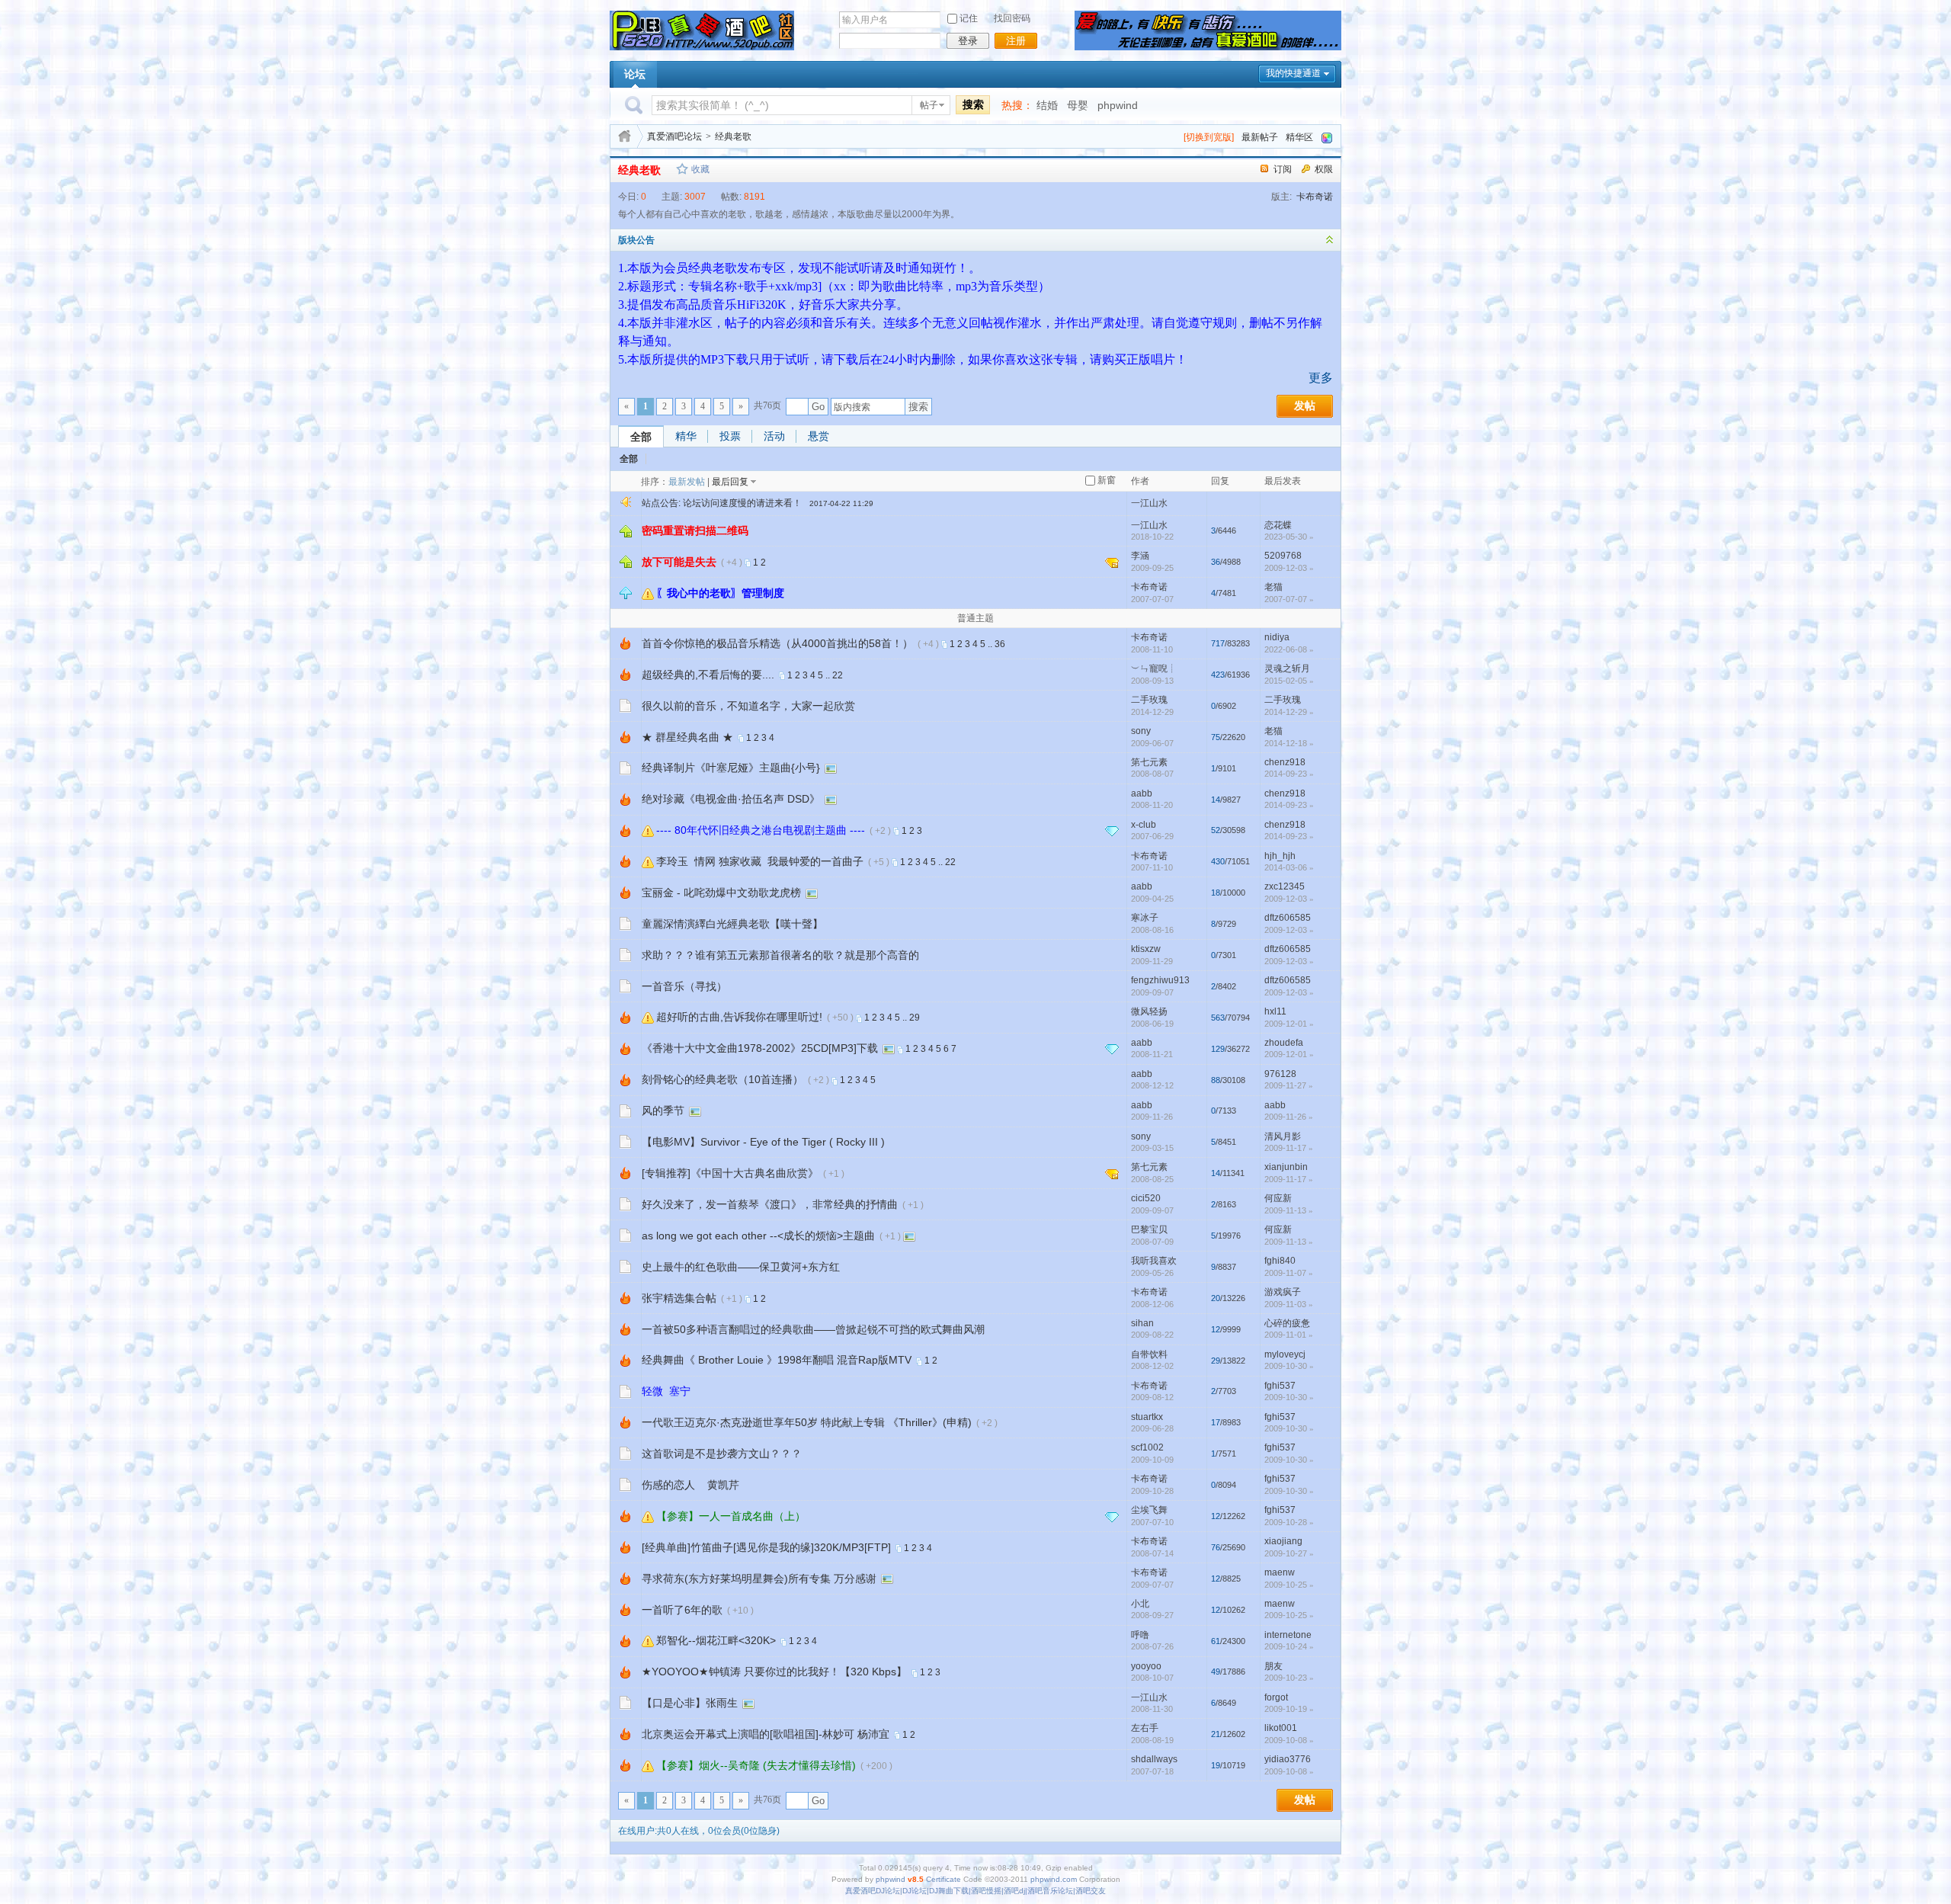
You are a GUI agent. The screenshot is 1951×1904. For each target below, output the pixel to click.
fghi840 (1280, 1261)
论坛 (635, 74)
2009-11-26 (1289, 1117)
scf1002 (1147, 1447)
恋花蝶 (1278, 525)
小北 (1140, 1604)
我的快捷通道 (1293, 73)
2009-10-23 (1289, 1678)
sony (1141, 731)
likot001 (1281, 1728)
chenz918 (1285, 762)
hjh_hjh (1280, 856)
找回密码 (1012, 18)
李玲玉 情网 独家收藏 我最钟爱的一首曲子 (760, 861)
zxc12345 (1285, 886)
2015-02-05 (1289, 681)
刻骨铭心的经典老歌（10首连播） (722, 1079)
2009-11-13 (1289, 1210)
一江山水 (1149, 503)
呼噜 (1140, 1635)
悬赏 (819, 436)
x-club (1144, 825)
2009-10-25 (1289, 1585)
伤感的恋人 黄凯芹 (690, 1485)
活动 (774, 436)
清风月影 (1283, 1136)
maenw (1280, 1572)
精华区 (1299, 137)
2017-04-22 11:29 (841, 503)
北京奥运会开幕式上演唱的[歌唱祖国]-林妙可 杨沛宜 (766, 1734)
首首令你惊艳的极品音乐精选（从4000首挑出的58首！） (777, 643)
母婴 (1078, 105)
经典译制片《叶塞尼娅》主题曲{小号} (731, 768)
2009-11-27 (1289, 1085)
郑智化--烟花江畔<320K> (716, 1640)
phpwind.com (1054, 1879)
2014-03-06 (1289, 867)
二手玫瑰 (1149, 700)
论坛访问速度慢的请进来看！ (742, 503)
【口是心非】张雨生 (690, 1703)
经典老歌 (733, 136)
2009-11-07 (1289, 1273)
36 (1000, 644)
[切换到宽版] (1209, 137)
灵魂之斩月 (1287, 668)
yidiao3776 (1288, 1759)
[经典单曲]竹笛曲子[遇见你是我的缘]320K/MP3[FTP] (766, 1547)
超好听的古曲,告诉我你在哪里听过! (739, 1017)
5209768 (1283, 556)
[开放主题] (625, 705)
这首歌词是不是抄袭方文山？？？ (722, 1454)
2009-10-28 (1289, 1522)
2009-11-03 (1289, 1304)
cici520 (1146, 1198)
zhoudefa (1284, 1043)
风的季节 (663, 1111)
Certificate (943, 1879)
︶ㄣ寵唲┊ (1154, 668)
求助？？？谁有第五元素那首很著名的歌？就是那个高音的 (780, 955)
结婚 (1047, 105)
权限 (1324, 169)
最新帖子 (1260, 137)
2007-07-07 (1289, 599)
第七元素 (1149, 762)
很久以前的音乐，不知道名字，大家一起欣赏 (748, 706)
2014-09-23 (1289, 774)
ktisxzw (1146, 949)
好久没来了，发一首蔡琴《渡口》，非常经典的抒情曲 (770, 1204)
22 (838, 675)
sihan (1142, 1323)
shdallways (1154, 1759)
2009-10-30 (1289, 1366)
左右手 (1145, 1728)
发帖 (1305, 406)
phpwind (1118, 105)
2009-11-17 (1289, 1148)
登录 (968, 41)
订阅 (1283, 169)
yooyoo (1146, 1666)
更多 (1321, 378)
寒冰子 (1145, 918)
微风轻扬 (1149, 1011)
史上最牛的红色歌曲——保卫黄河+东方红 (741, 1267)
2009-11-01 (1289, 1335)
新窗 (1107, 480)
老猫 (1273, 587)
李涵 (1140, 556)
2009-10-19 (1289, 1709)
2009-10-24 (1289, 1646)
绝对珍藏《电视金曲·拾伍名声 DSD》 (731, 799)
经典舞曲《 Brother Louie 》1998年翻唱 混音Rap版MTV (777, 1360)
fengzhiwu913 (1160, 980)
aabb (1142, 793)
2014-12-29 (1289, 712)
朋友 (1273, 1666)
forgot (1276, 1697)
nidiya (1277, 637)
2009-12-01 (1289, 1024)
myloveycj (1285, 1354)
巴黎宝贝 (1149, 1229)
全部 (641, 437)
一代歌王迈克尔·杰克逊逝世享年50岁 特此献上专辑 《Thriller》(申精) (807, 1422)
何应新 (1278, 1198)
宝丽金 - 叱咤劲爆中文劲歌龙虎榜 (721, 893)
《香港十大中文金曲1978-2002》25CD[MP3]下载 (760, 1048)
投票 (730, 436)
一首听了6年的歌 (682, 1610)
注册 (1016, 41)
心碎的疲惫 (1287, 1323)
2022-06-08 (1289, 649)
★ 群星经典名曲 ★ (687, 737)
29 (915, 1018)
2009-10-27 (1289, 1553)
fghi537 (1280, 1386)
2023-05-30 (1289, 537)
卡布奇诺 (1315, 197)
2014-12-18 (1289, 743)
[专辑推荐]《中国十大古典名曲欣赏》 (730, 1173)
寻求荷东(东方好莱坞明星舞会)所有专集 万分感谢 (759, 1579)
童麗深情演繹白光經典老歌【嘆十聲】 (732, 924)
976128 (1280, 1074)
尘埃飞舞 (1149, 1510)
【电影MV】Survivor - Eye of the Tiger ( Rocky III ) (763, 1142)
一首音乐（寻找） (684, 986)
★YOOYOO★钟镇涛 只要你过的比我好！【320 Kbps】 (774, 1672)
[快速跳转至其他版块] (625, 136)
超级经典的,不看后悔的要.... (708, 675)
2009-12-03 (1289, 568)
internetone (1288, 1635)
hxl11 (1275, 1011)
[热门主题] (626, 643)
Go (818, 407)
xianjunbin (1286, 1167)
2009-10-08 (1289, 1740)
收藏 (700, 169)
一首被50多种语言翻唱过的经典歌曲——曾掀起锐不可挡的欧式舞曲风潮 (813, 1329)
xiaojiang (1283, 1541)
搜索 (973, 104)
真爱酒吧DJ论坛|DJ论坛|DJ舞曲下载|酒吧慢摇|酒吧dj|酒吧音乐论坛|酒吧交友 (975, 1891)
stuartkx (1147, 1417)
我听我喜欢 (1154, 1261)
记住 (969, 18)
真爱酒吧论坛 (674, 136)
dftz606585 (1288, 918)
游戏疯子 (1283, 1292)
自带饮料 (1149, 1354)
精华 (686, 436)
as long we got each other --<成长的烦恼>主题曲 (758, 1236)
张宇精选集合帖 (679, 1298)
